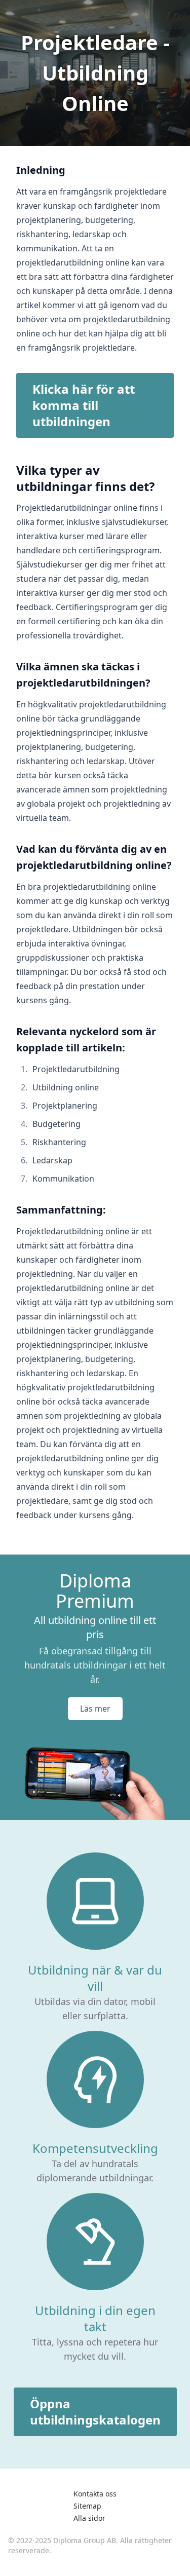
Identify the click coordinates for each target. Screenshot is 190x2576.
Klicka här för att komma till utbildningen (84, 405)
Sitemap (87, 2506)
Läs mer (95, 1709)
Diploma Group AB (85, 2540)
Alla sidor (89, 2518)
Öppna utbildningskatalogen (95, 2412)
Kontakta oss (95, 2494)
